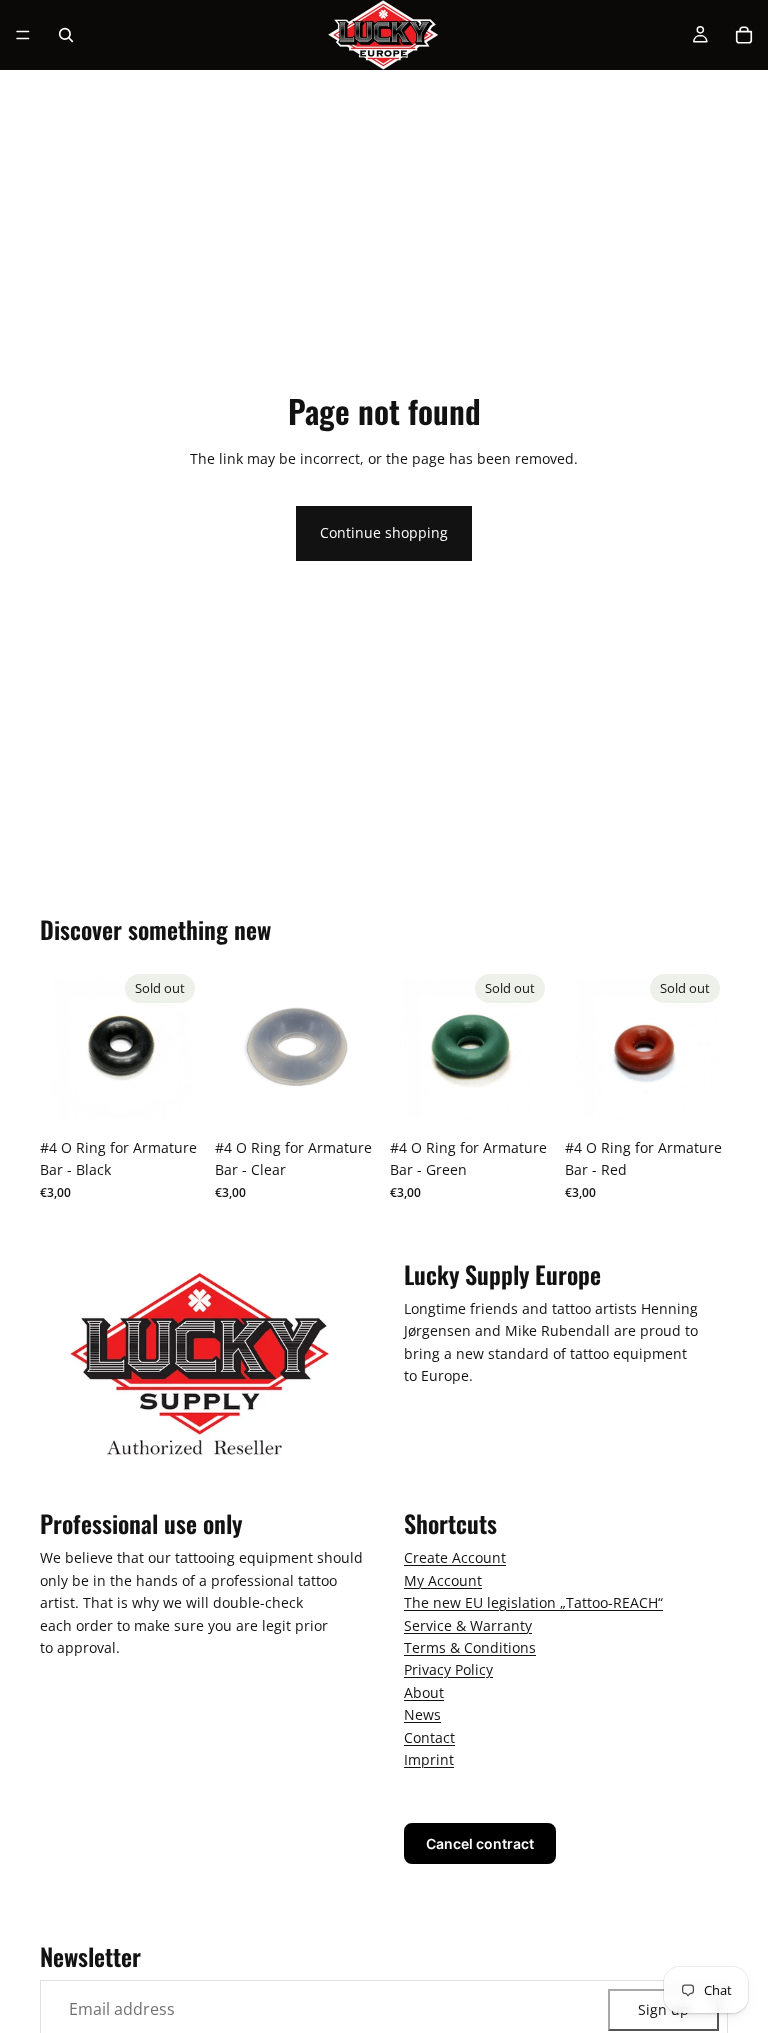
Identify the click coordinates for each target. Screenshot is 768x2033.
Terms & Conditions (470, 1647)
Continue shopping (384, 532)
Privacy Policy (448, 1669)
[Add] (347, 1098)
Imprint (429, 1759)
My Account (443, 1580)
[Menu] (23, 35)
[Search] (66, 35)
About (424, 1691)
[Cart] (744, 35)
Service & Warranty (468, 1624)
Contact (429, 1736)
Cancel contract (480, 1843)
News (422, 1714)
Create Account (455, 1557)
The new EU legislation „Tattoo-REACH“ (533, 1602)
